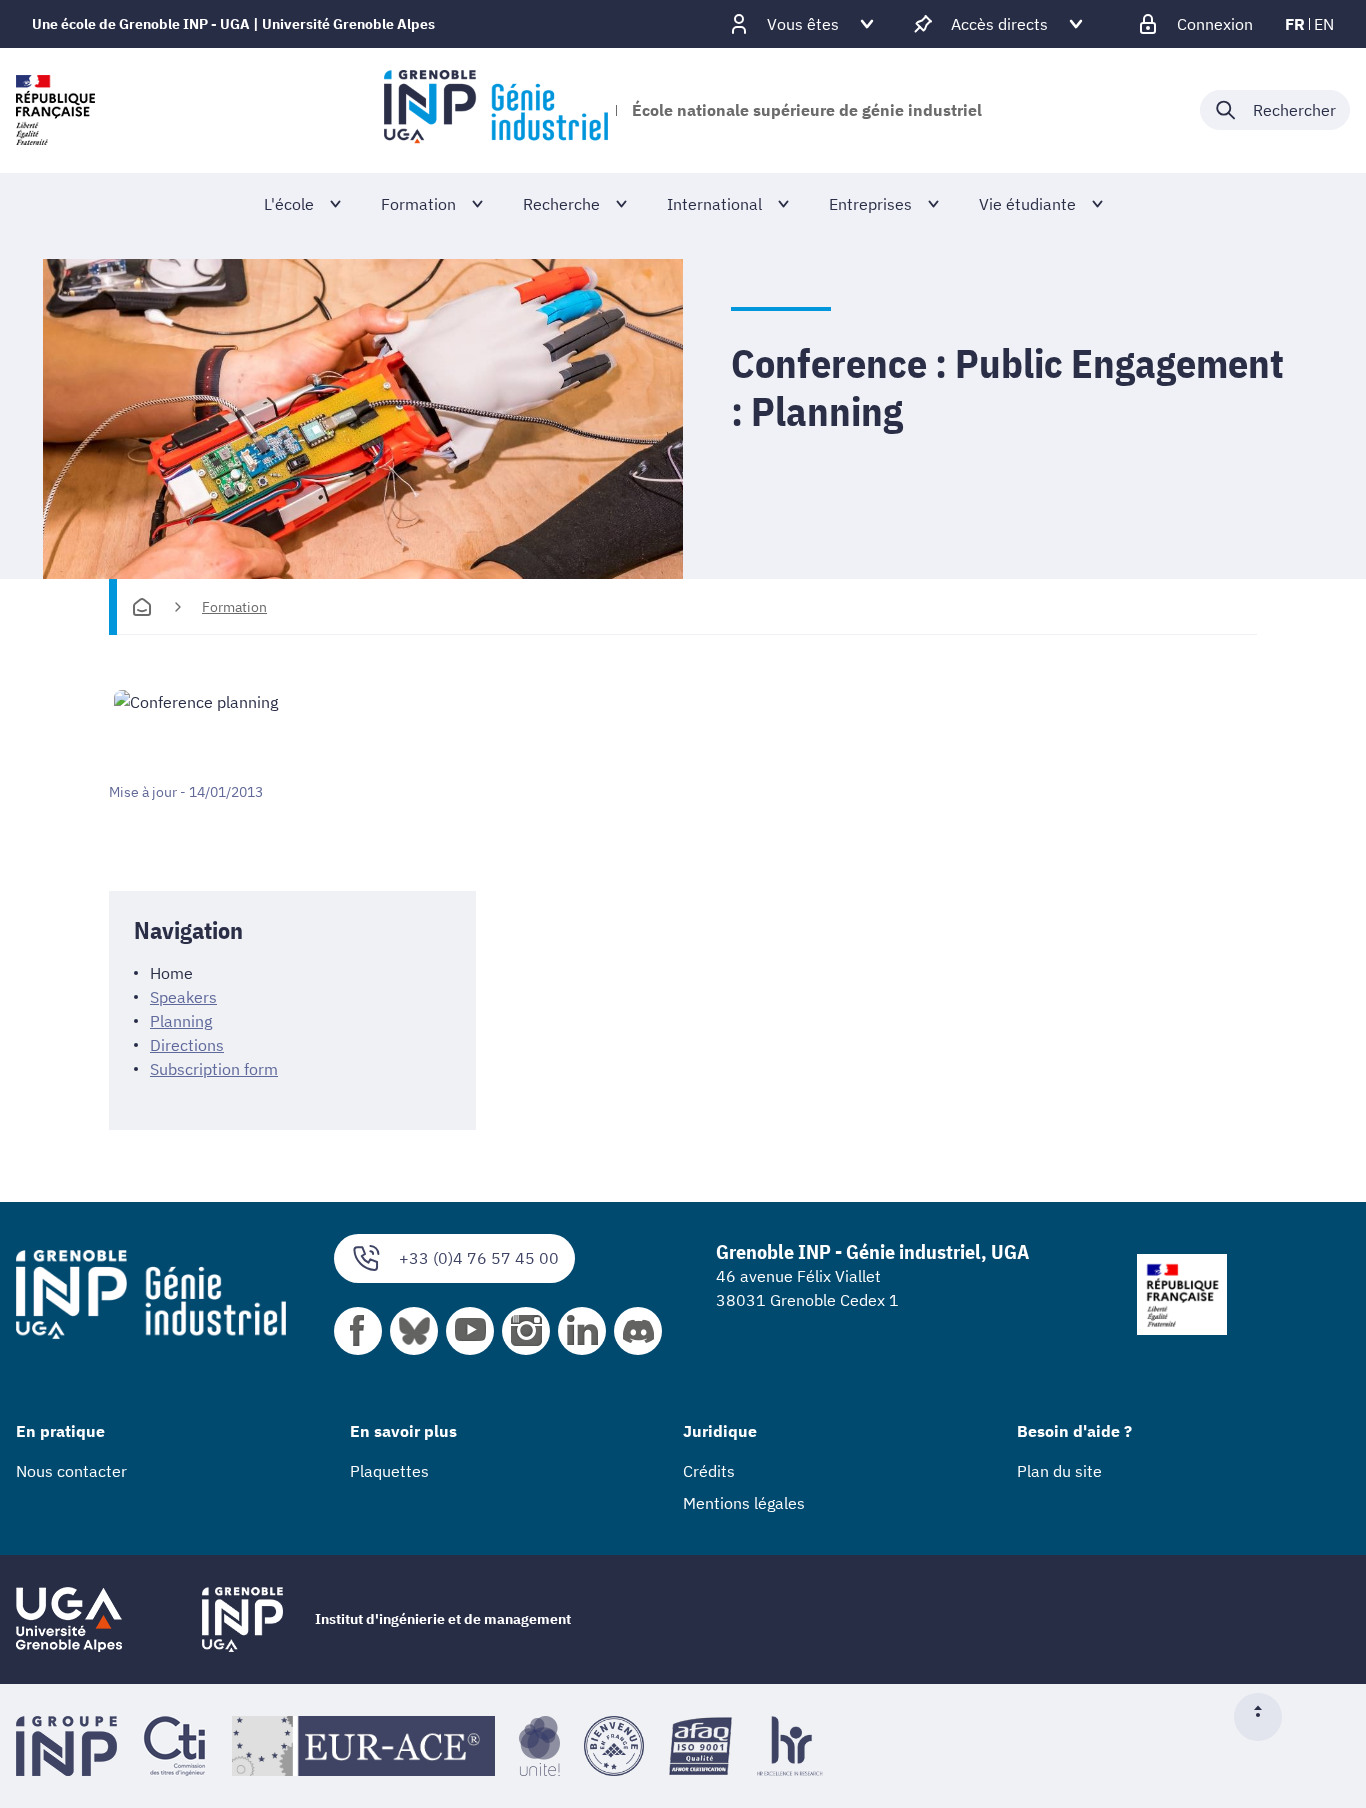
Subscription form (214, 1069)
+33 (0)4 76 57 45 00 (479, 1258)
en (1324, 24)
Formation (234, 607)
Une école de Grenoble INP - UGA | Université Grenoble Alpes (233, 24)
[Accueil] (142, 607)
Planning (181, 1021)
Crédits (709, 1471)
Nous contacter (71, 1471)
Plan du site (1059, 1471)
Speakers (183, 997)
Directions (187, 1045)
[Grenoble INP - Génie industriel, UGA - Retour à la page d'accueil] (495, 110)
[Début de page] (1266, 1717)
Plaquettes (389, 1471)
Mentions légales (744, 1503)
